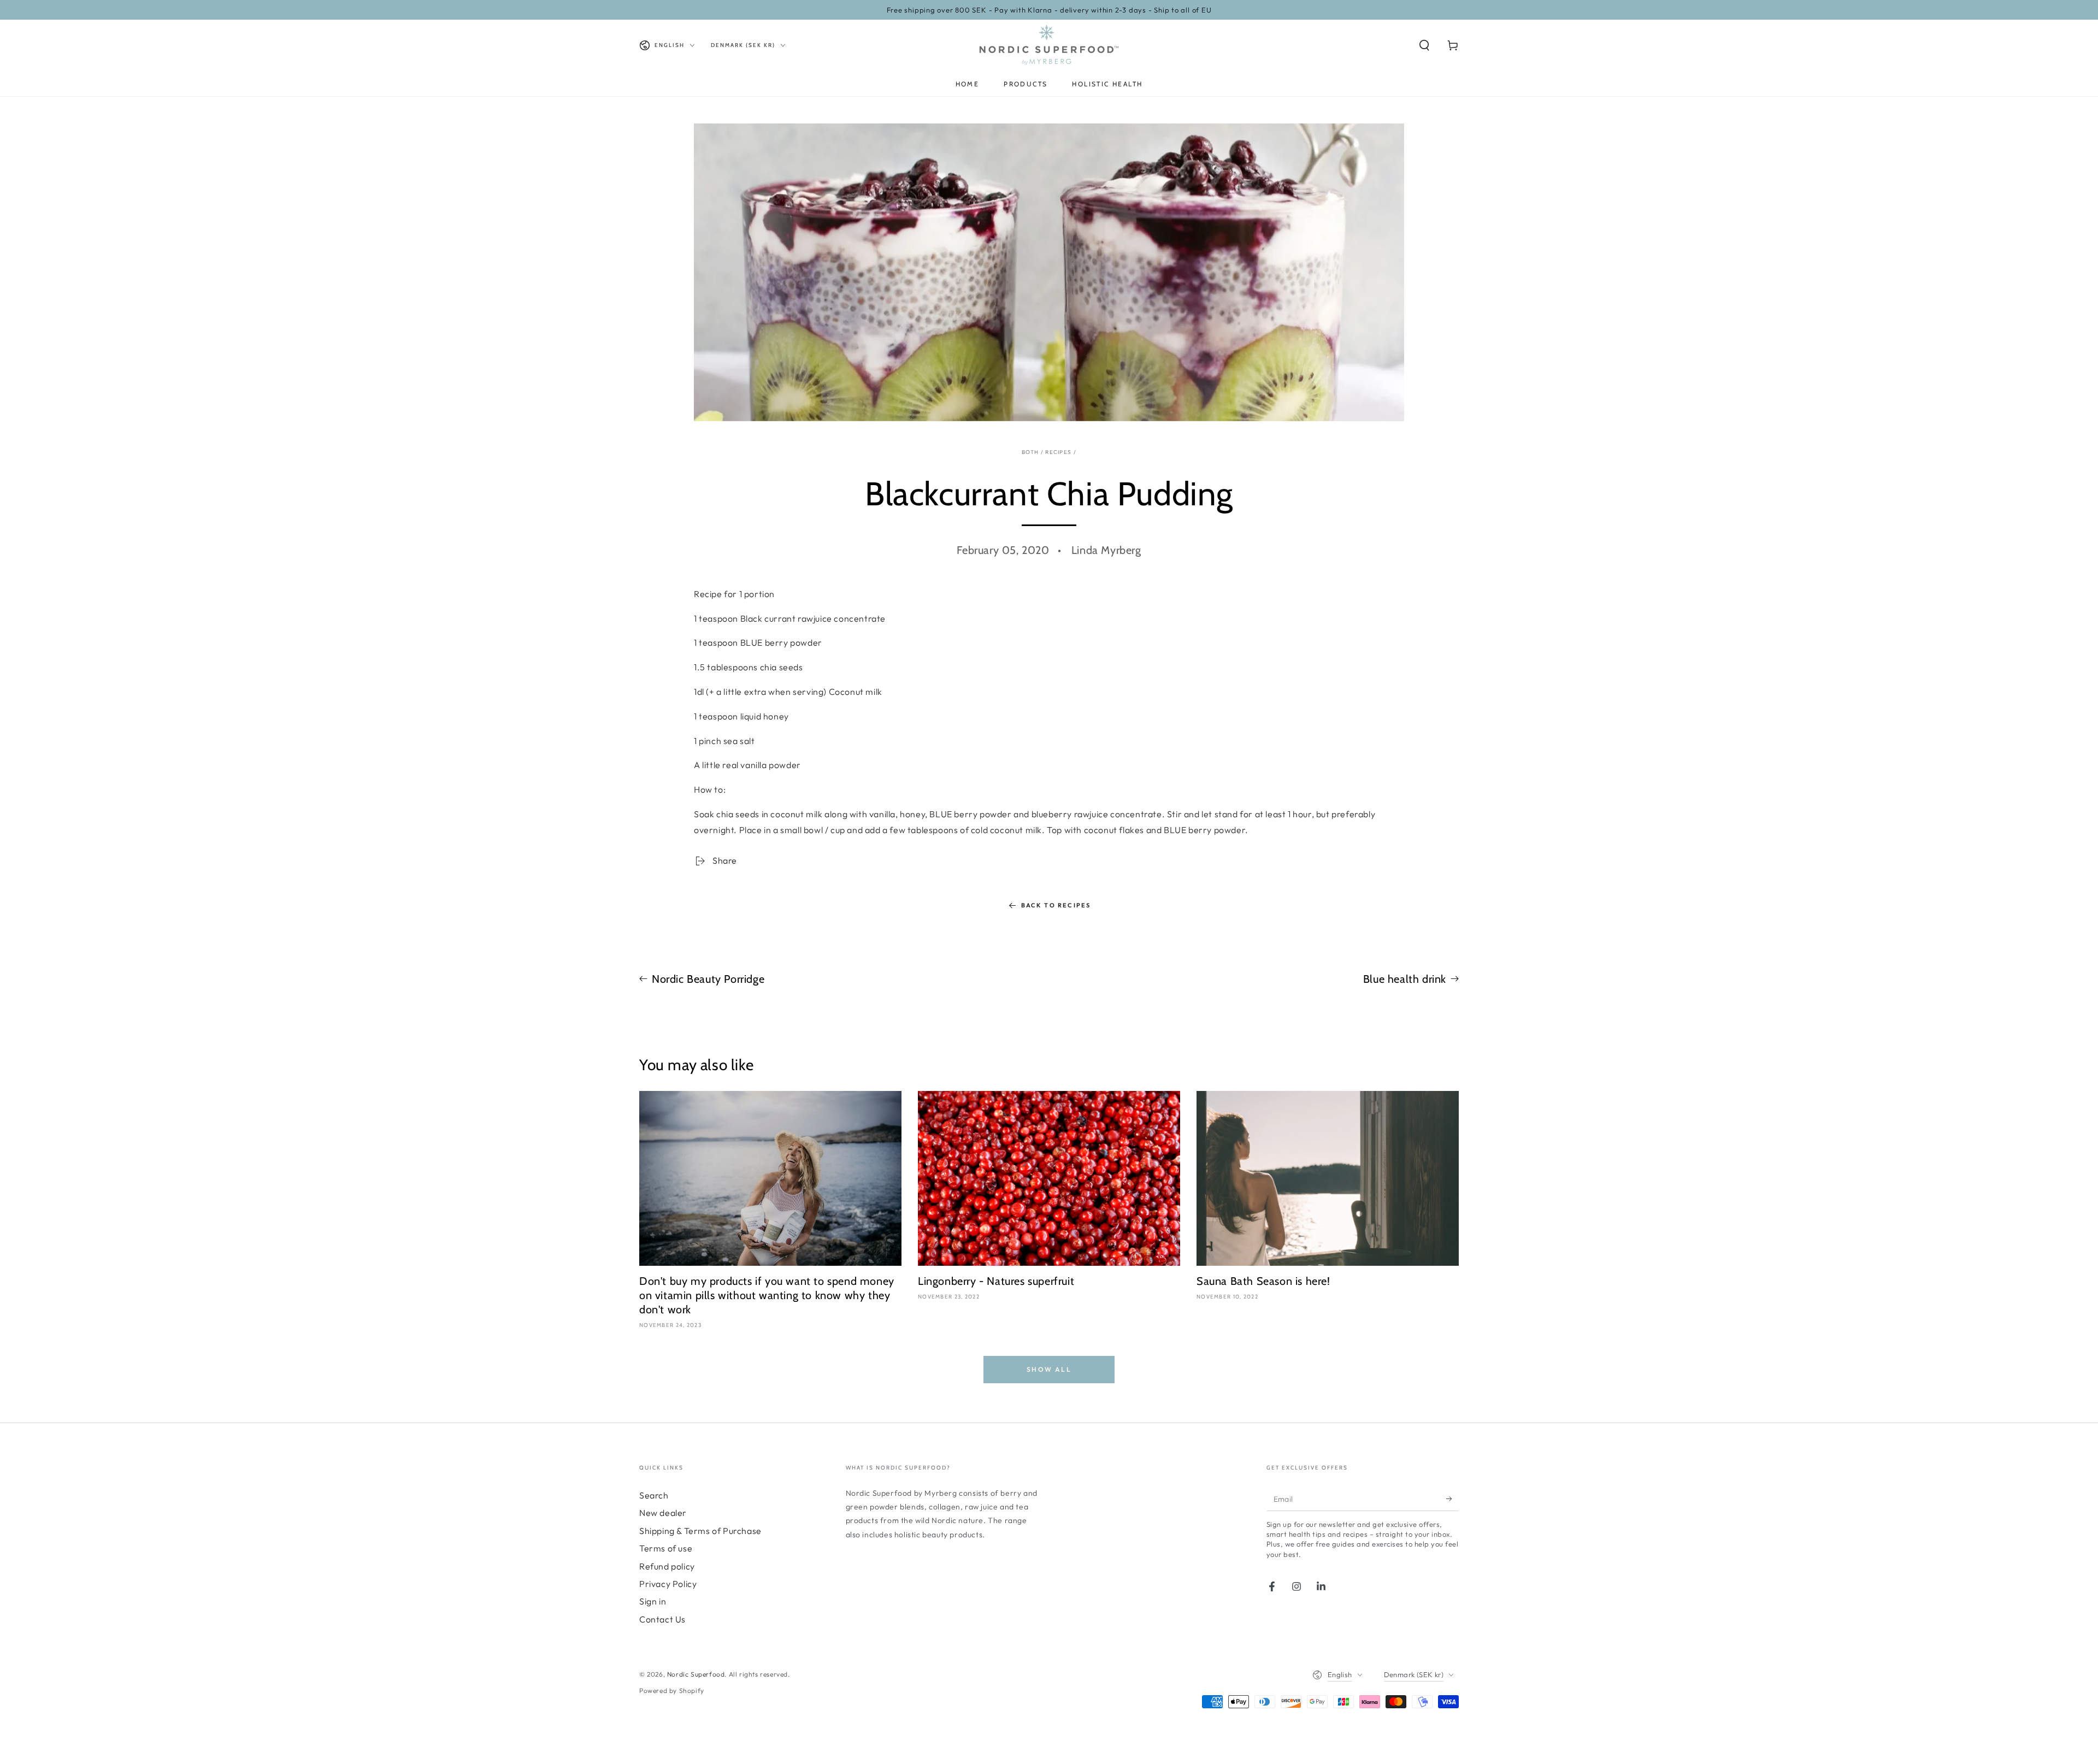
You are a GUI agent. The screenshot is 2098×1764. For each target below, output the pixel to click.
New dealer (663, 1513)
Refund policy (667, 1566)
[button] (1424, 45)
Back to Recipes (1056, 905)
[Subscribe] (1452, 1498)
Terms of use (666, 1548)
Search (654, 1495)
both (1030, 452)
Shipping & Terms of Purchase (700, 1531)
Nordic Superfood (696, 1674)
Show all (1049, 1369)
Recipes (1058, 452)
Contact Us (662, 1619)
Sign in (653, 1601)
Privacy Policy (668, 1584)
